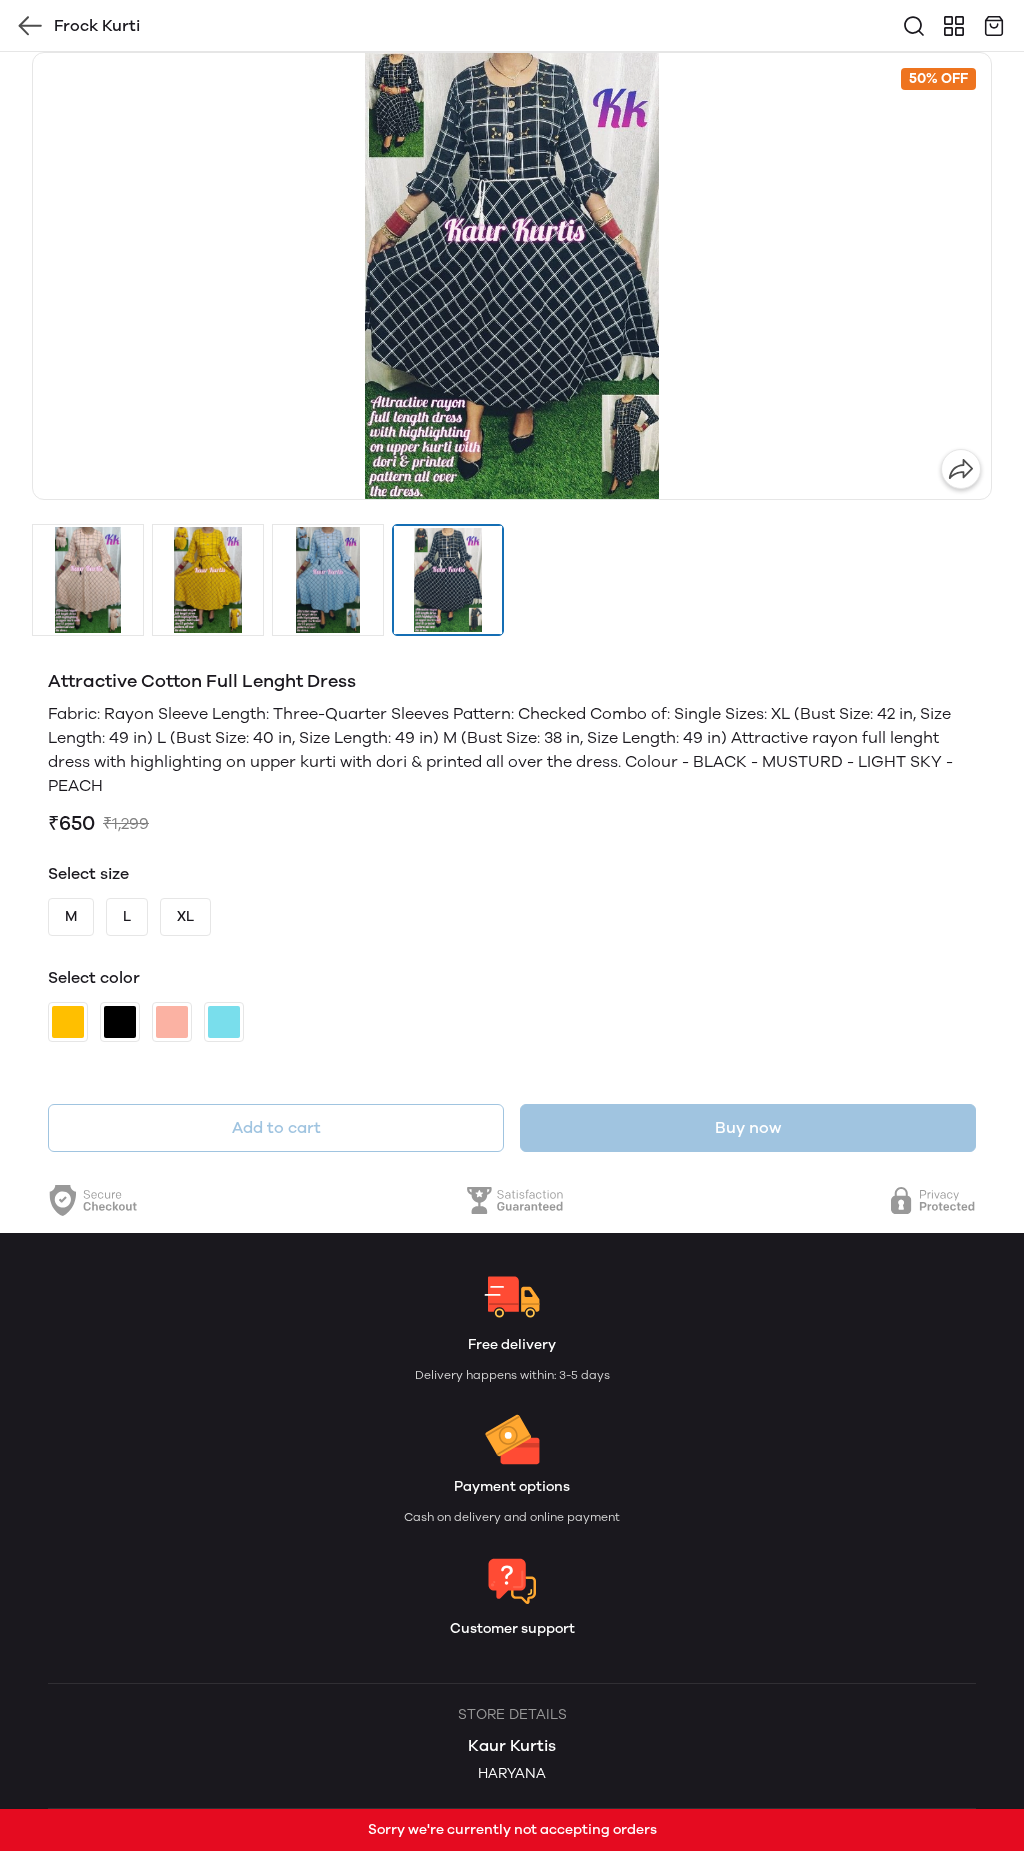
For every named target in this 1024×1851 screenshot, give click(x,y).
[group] (512, 276)
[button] (88, 580)
